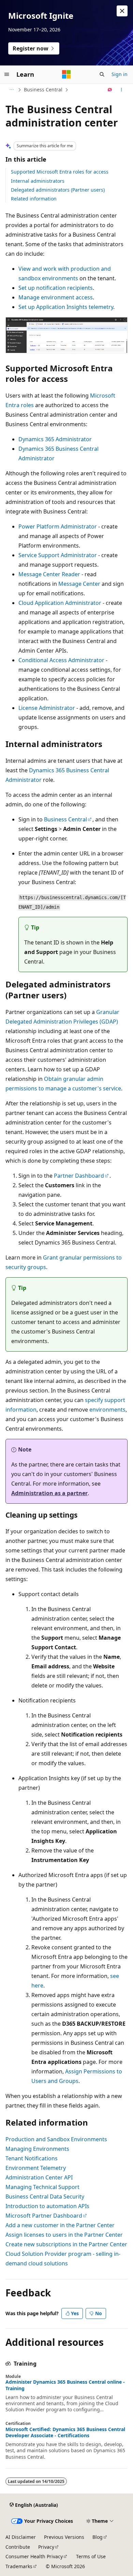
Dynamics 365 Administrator (55, 439)
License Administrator (47, 708)
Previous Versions (64, 2537)
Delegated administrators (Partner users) (58, 190)
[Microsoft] (66, 74)
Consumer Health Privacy (34, 2556)
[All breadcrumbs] (11, 90)
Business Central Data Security (45, 2197)
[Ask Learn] (110, 90)
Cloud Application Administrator (60, 603)
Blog (98, 2537)
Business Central (43, 90)
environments (107, 1410)
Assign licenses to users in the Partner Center (64, 2235)
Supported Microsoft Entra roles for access (60, 172)
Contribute (18, 2547)
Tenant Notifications (32, 2158)
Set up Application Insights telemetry (66, 307)
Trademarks (19, 2566)
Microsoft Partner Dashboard (44, 2216)
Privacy (46, 2547)
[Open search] (102, 74)
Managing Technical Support (42, 2187)
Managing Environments (37, 2149)
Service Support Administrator (58, 555)
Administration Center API (39, 2177)
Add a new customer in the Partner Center (60, 2225)
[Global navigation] (7, 74)
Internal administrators (38, 181)
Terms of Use (91, 2556)
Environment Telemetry (36, 2168)
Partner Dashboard (79, 1176)
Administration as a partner (49, 1493)
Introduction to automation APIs (47, 2206)
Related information (34, 199)
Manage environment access (56, 297)
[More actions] (122, 90)
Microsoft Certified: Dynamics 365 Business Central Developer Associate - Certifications (65, 2432)
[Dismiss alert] (122, 11)
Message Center (79, 584)
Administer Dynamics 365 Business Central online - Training (65, 2385)
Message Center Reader (49, 574)
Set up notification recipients (56, 288)
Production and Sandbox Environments (56, 2139)
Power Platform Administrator (58, 526)
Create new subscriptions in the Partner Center (66, 2244)
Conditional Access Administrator (61, 660)
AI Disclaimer (21, 2537)
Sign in (120, 74)
